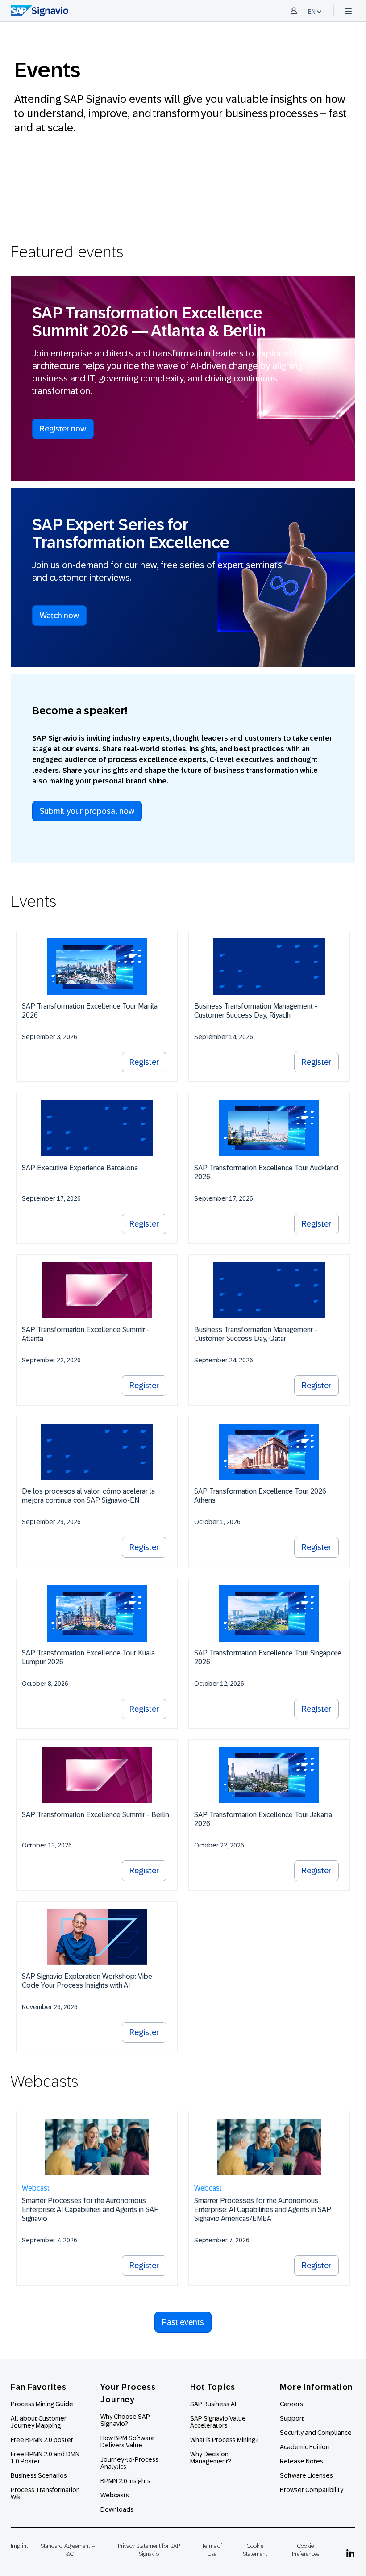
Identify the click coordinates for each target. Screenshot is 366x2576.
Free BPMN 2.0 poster (42, 2440)
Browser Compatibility (312, 2490)
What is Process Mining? (225, 2440)
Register (144, 1062)
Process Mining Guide (42, 2404)
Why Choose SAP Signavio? (125, 2420)
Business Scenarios (39, 2475)
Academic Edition (305, 2447)
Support (292, 2418)
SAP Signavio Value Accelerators (218, 2422)
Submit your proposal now (87, 811)
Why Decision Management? (211, 2458)
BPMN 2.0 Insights (125, 2481)
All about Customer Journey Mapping (39, 2422)
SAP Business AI (213, 2404)
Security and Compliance (316, 2433)
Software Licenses (306, 2475)
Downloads (117, 2509)
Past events (183, 2322)
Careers (291, 2404)
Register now (63, 429)
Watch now (59, 616)
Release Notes (302, 2461)
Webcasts (115, 2495)
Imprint (19, 2546)
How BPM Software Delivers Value (128, 2442)
